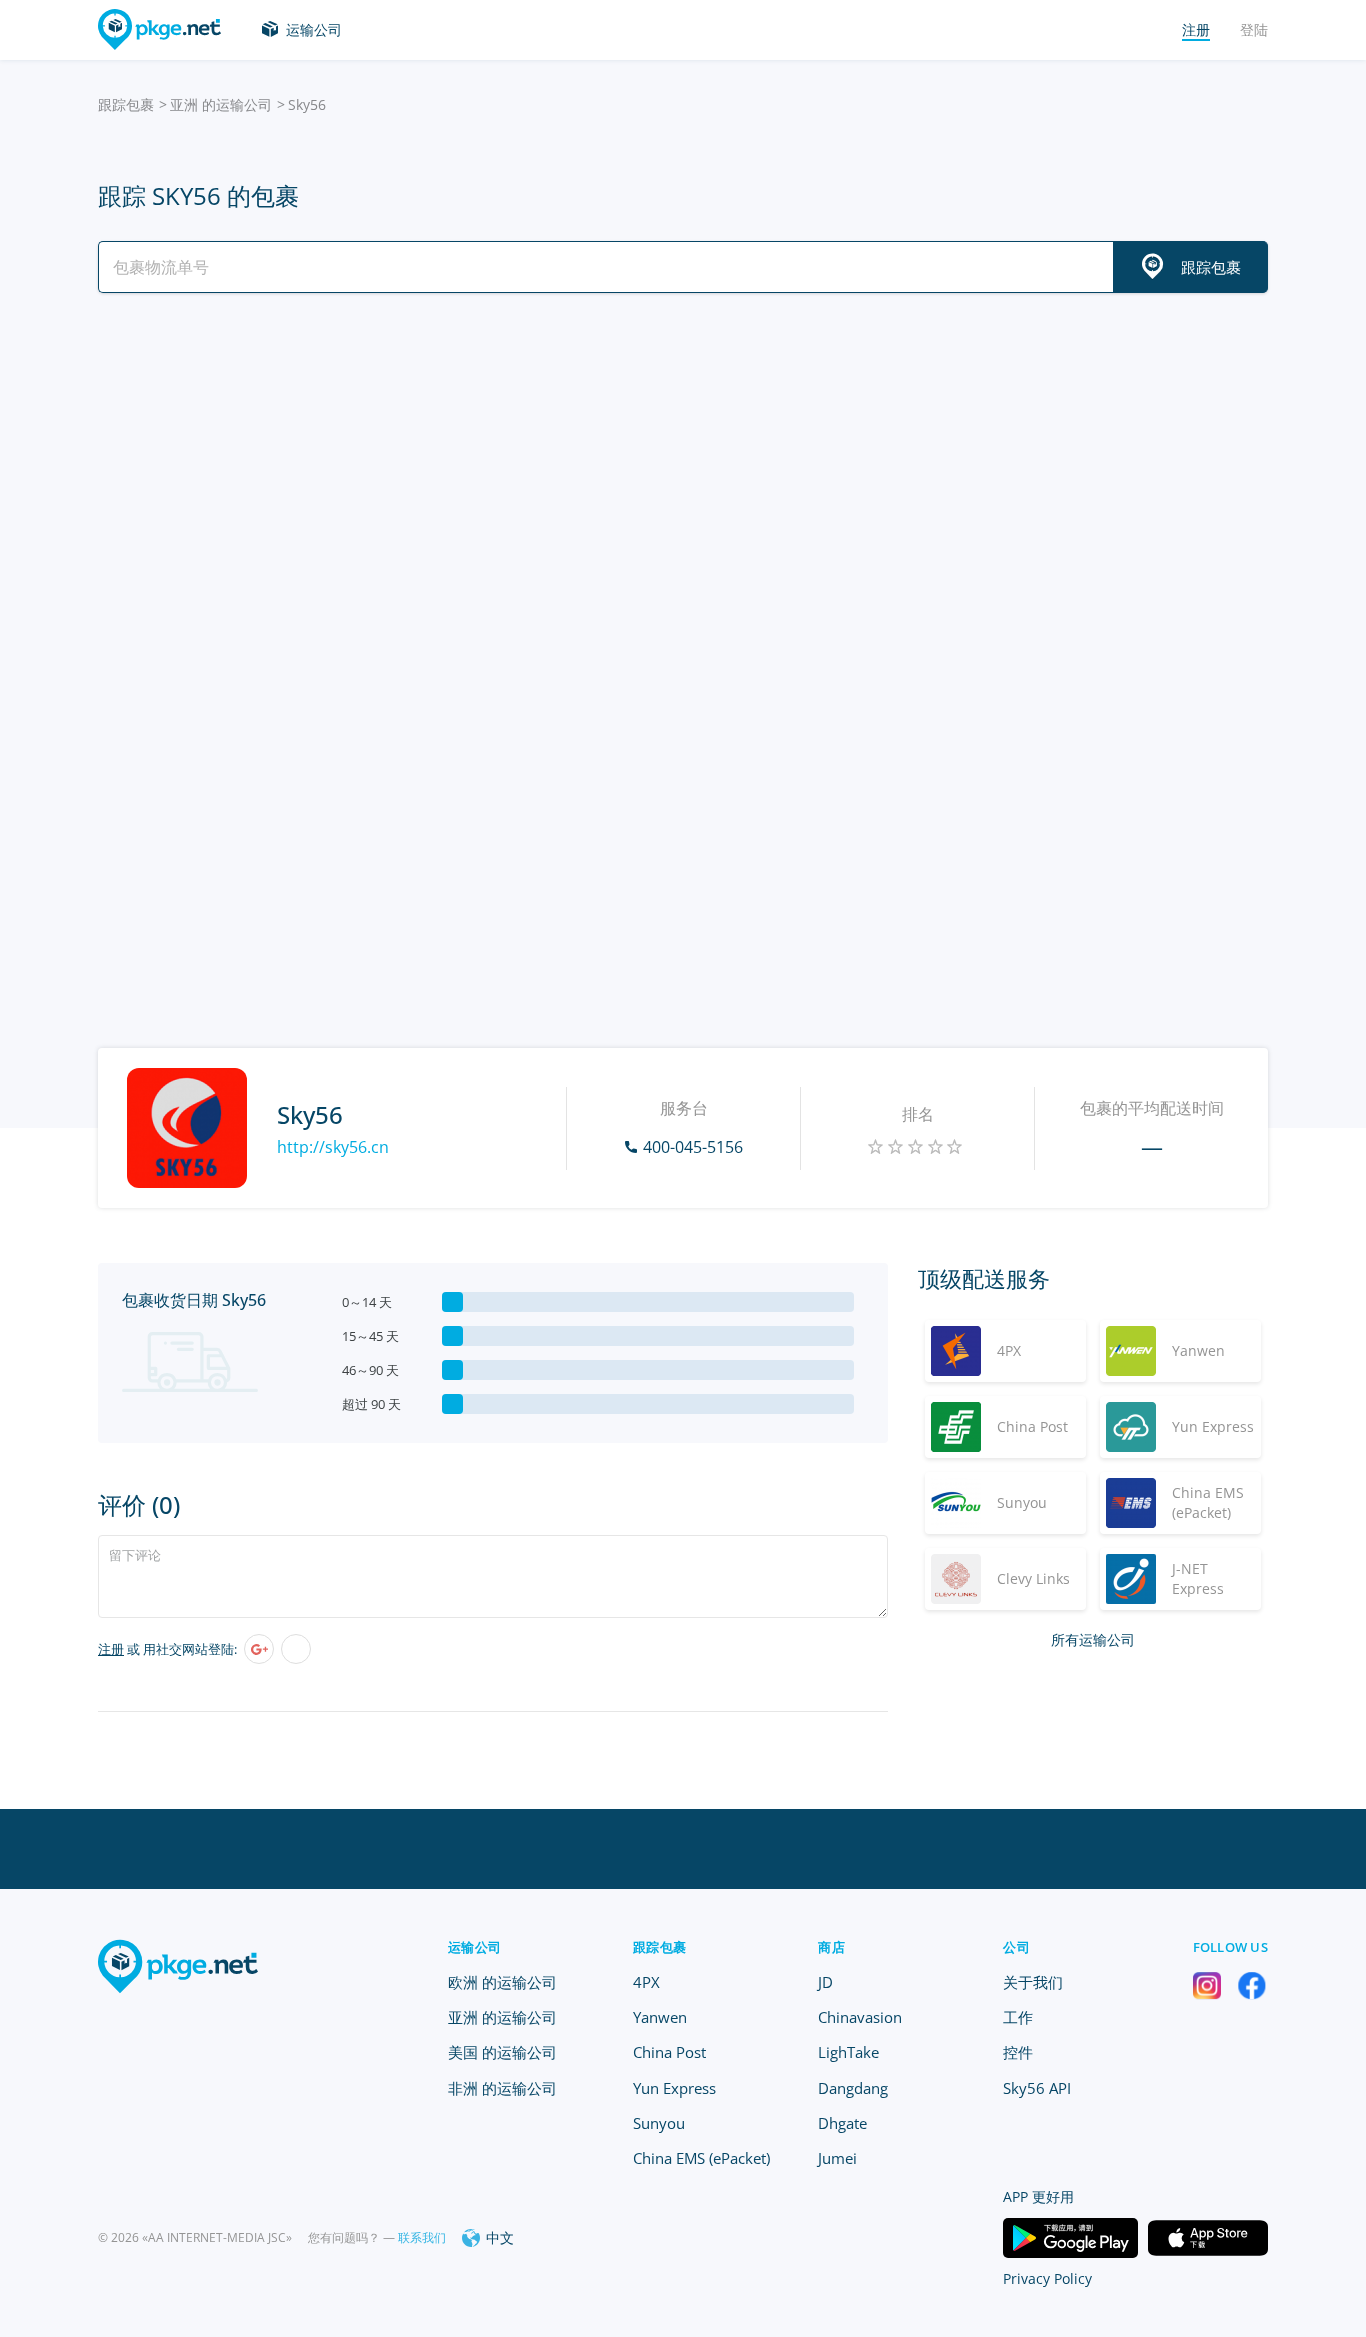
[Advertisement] (683, 483)
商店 (831, 1947)
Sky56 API (1037, 2088)
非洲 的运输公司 (502, 2088)
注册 (111, 1649)
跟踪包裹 (126, 104)
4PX (646, 1982)
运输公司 (314, 29)
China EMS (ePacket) (701, 2158)
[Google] (259, 1649)
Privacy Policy (1047, 2278)
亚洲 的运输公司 (221, 104)
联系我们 (422, 2237)
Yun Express (674, 2088)
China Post (669, 2052)
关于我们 (1033, 1982)
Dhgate (842, 2123)
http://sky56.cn (333, 1147)
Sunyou (659, 2123)
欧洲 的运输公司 (502, 1982)
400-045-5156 (693, 1147)
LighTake (848, 2052)
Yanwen (660, 2017)
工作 (1018, 2017)
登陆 (1254, 29)
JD (825, 1982)
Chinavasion (860, 2017)
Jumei (837, 2158)
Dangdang (853, 2088)
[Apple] (296, 1649)
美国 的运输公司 (502, 2052)
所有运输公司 (1093, 1639)
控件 (1018, 2052)
